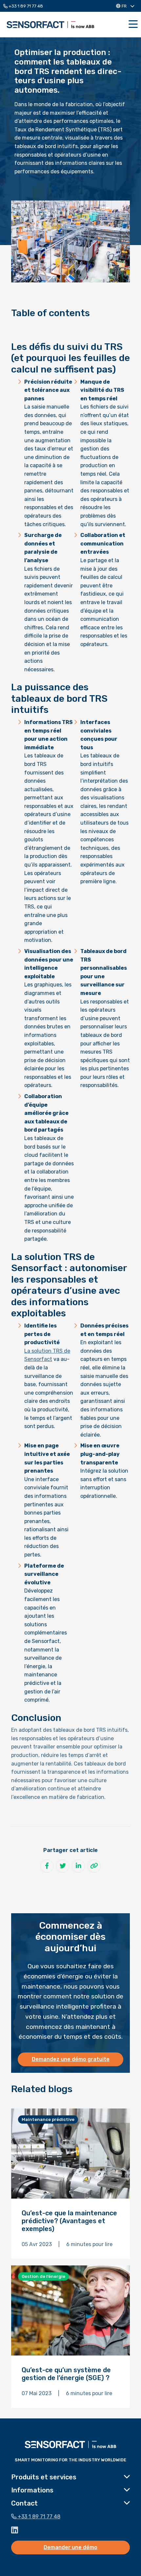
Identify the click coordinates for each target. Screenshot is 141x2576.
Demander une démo (70, 2547)
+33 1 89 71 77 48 (25, 6)
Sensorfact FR (50, 25)
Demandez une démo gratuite (71, 2059)
